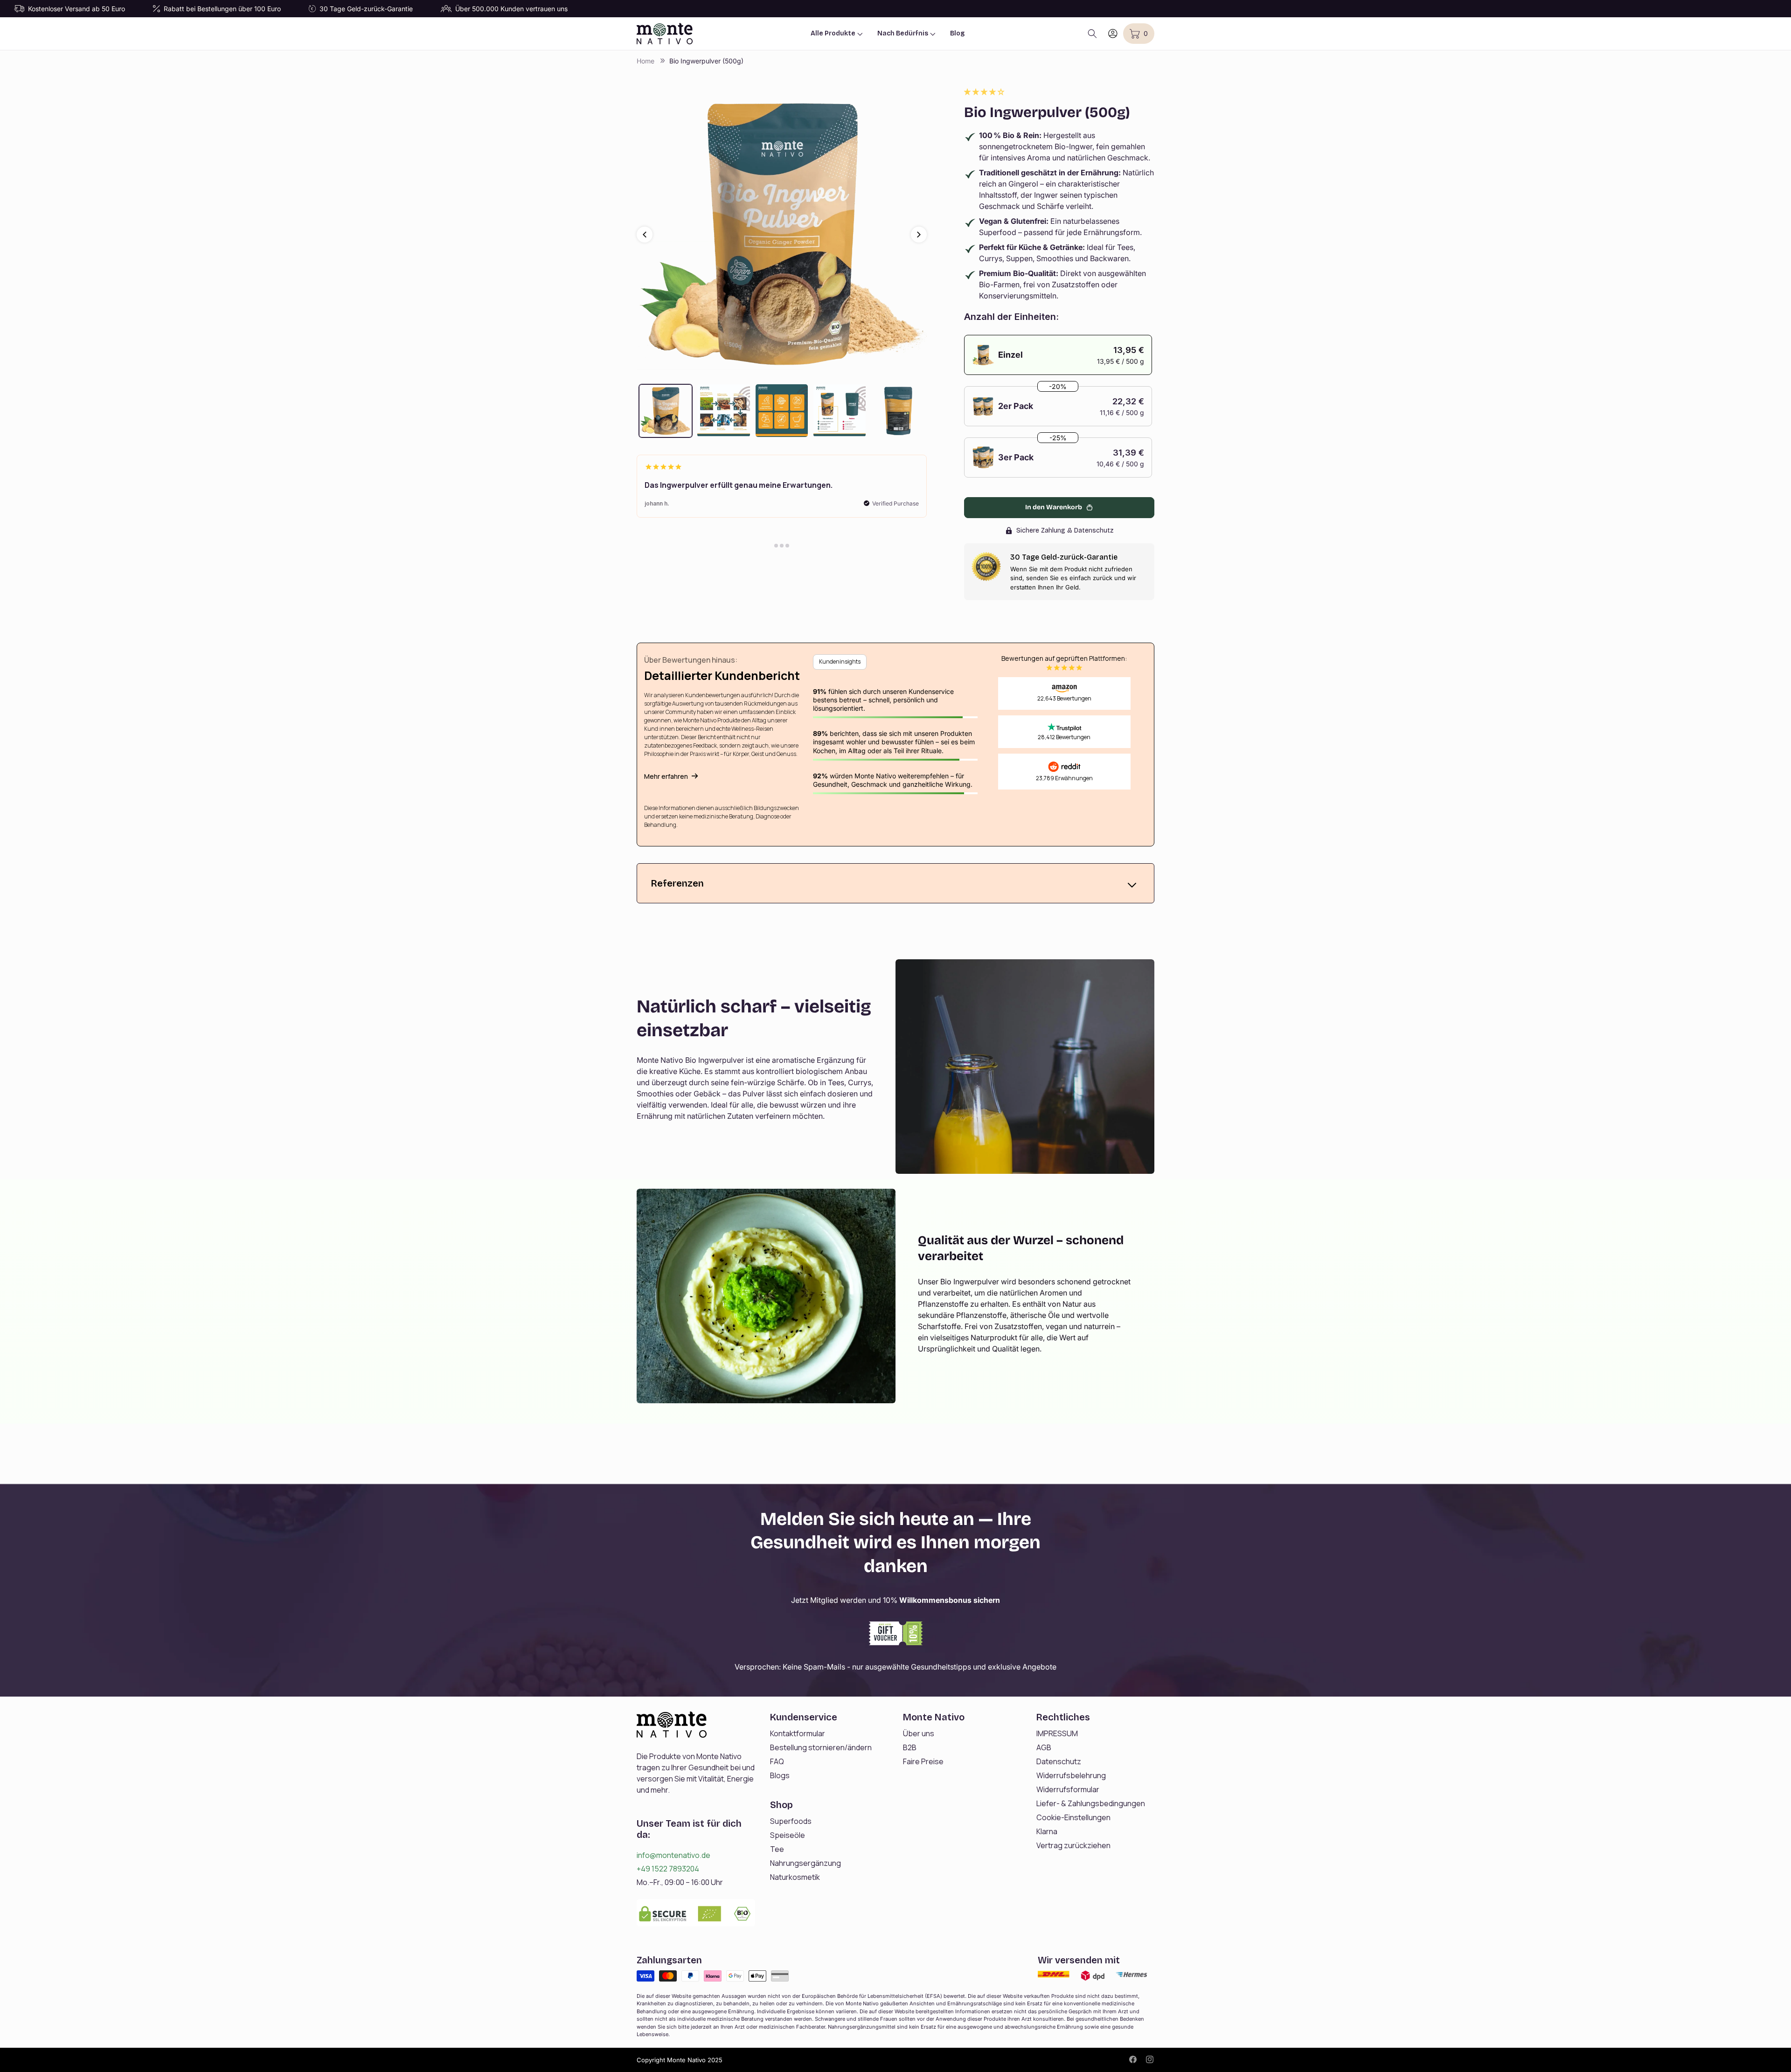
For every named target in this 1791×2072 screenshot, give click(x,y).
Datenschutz (1059, 1761)
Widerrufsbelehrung (1071, 1775)
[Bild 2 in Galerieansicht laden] (723, 410)
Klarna (1047, 1831)
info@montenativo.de (673, 1855)
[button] (985, 92)
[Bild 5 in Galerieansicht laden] (897, 410)
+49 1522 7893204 (668, 1869)
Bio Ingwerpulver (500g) (706, 61)
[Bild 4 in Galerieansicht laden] (840, 410)
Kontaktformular (798, 1733)
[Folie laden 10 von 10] (787, 546)
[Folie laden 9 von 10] (782, 546)
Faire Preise (923, 1761)
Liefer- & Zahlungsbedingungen (1091, 1803)
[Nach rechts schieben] (919, 235)
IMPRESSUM (1057, 1733)
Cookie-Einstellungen (1073, 1817)
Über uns (919, 1733)
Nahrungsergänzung (805, 1863)
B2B (910, 1747)
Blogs (780, 1775)
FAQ (777, 1761)
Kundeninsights (840, 662)
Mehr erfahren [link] (666, 776)
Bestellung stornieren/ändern (821, 1747)
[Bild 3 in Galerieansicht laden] (782, 410)
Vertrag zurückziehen (1073, 1845)
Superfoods (791, 1821)
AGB (1044, 1747)
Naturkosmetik (795, 1877)
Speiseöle (788, 1835)
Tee (777, 1849)
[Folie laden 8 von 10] (776, 546)
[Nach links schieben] (645, 235)
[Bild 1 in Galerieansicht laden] (666, 410)
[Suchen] (1092, 34)
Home (646, 61)
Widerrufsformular (1068, 1789)
